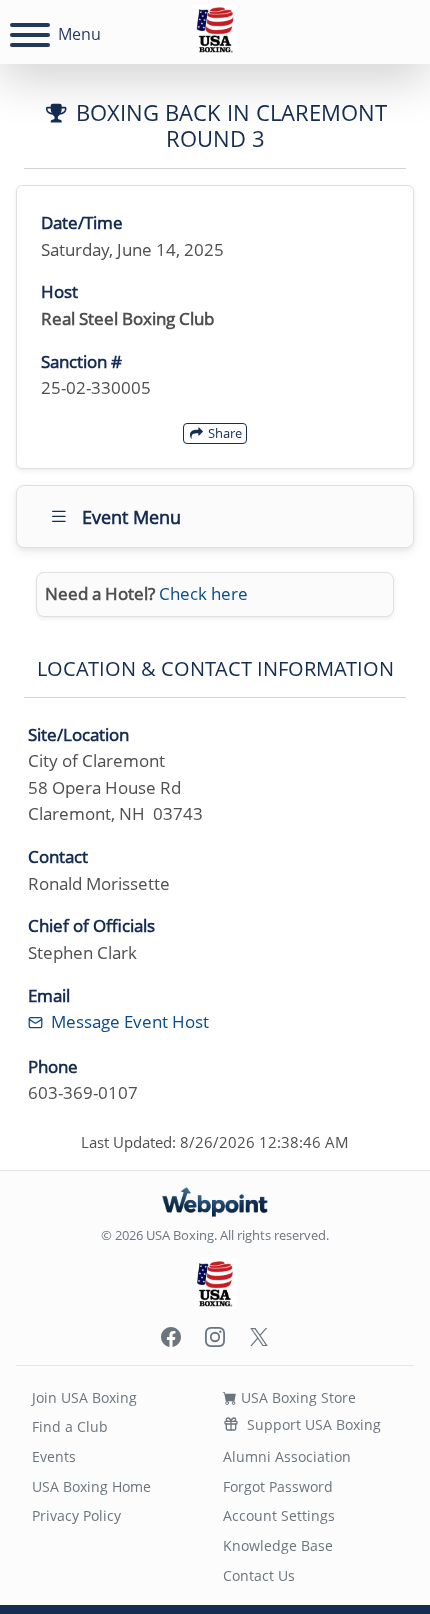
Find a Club (70, 1426)
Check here (203, 593)
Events (54, 1456)
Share (223, 433)
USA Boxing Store (296, 1397)
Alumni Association (287, 1456)
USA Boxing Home (91, 1486)
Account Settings (279, 1515)
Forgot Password (278, 1486)
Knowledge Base (278, 1545)
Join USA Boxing (84, 1397)
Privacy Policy (76, 1515)
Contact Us (259, 1575)
